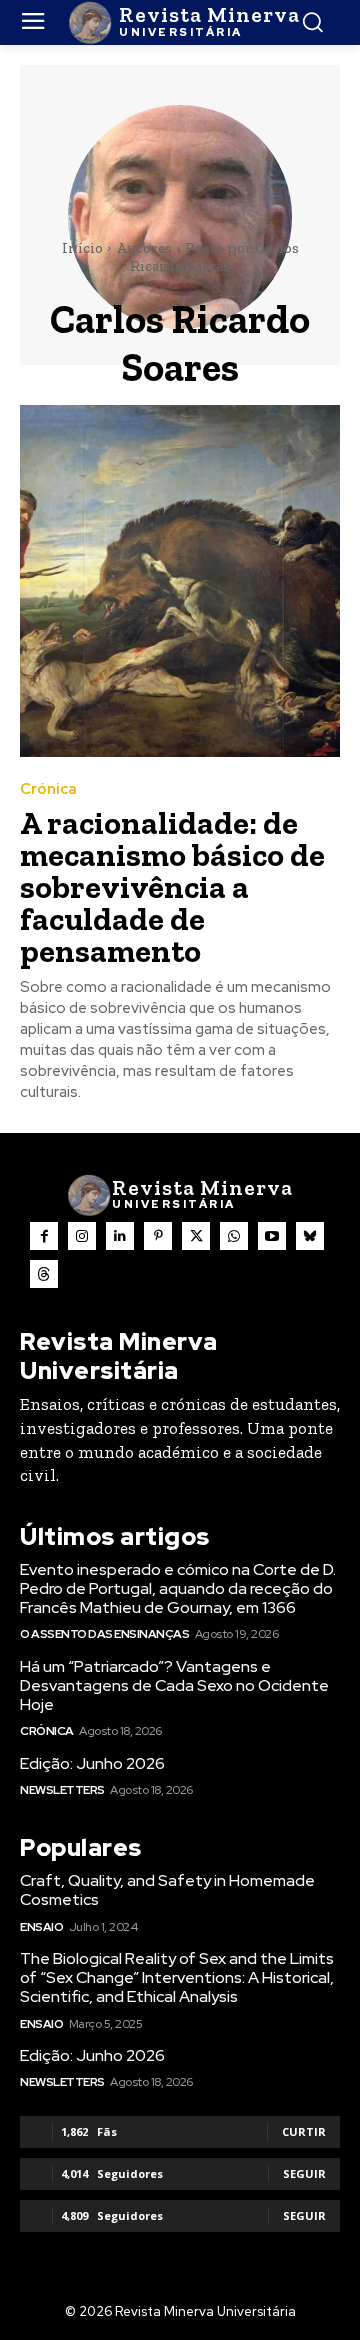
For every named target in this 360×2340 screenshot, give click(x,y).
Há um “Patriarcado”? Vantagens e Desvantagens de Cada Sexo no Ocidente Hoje (174, 1685)
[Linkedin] (120, 1236)
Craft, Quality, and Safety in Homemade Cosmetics (167, 1890)
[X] (196, 1236)
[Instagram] (82, 1236)
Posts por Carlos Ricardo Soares (214, 257)
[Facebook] (44, 1236)
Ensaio (41, 1927)
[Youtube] (272, 1236)
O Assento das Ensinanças (104, 1634)
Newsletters (62, 1790)
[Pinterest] (158, 1236)
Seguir (304, 2173)
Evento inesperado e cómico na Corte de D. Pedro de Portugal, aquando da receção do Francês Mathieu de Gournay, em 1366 (178, 1588)
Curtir (304, 2131)
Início (82, 248)
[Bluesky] (310, 1236)
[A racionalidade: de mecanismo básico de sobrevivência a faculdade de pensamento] (180, 581)
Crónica (48, 789)
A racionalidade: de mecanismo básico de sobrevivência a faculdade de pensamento (172, 887)
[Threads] (44, 1274)
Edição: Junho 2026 (92, 1763)
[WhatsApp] (234, 1236)
